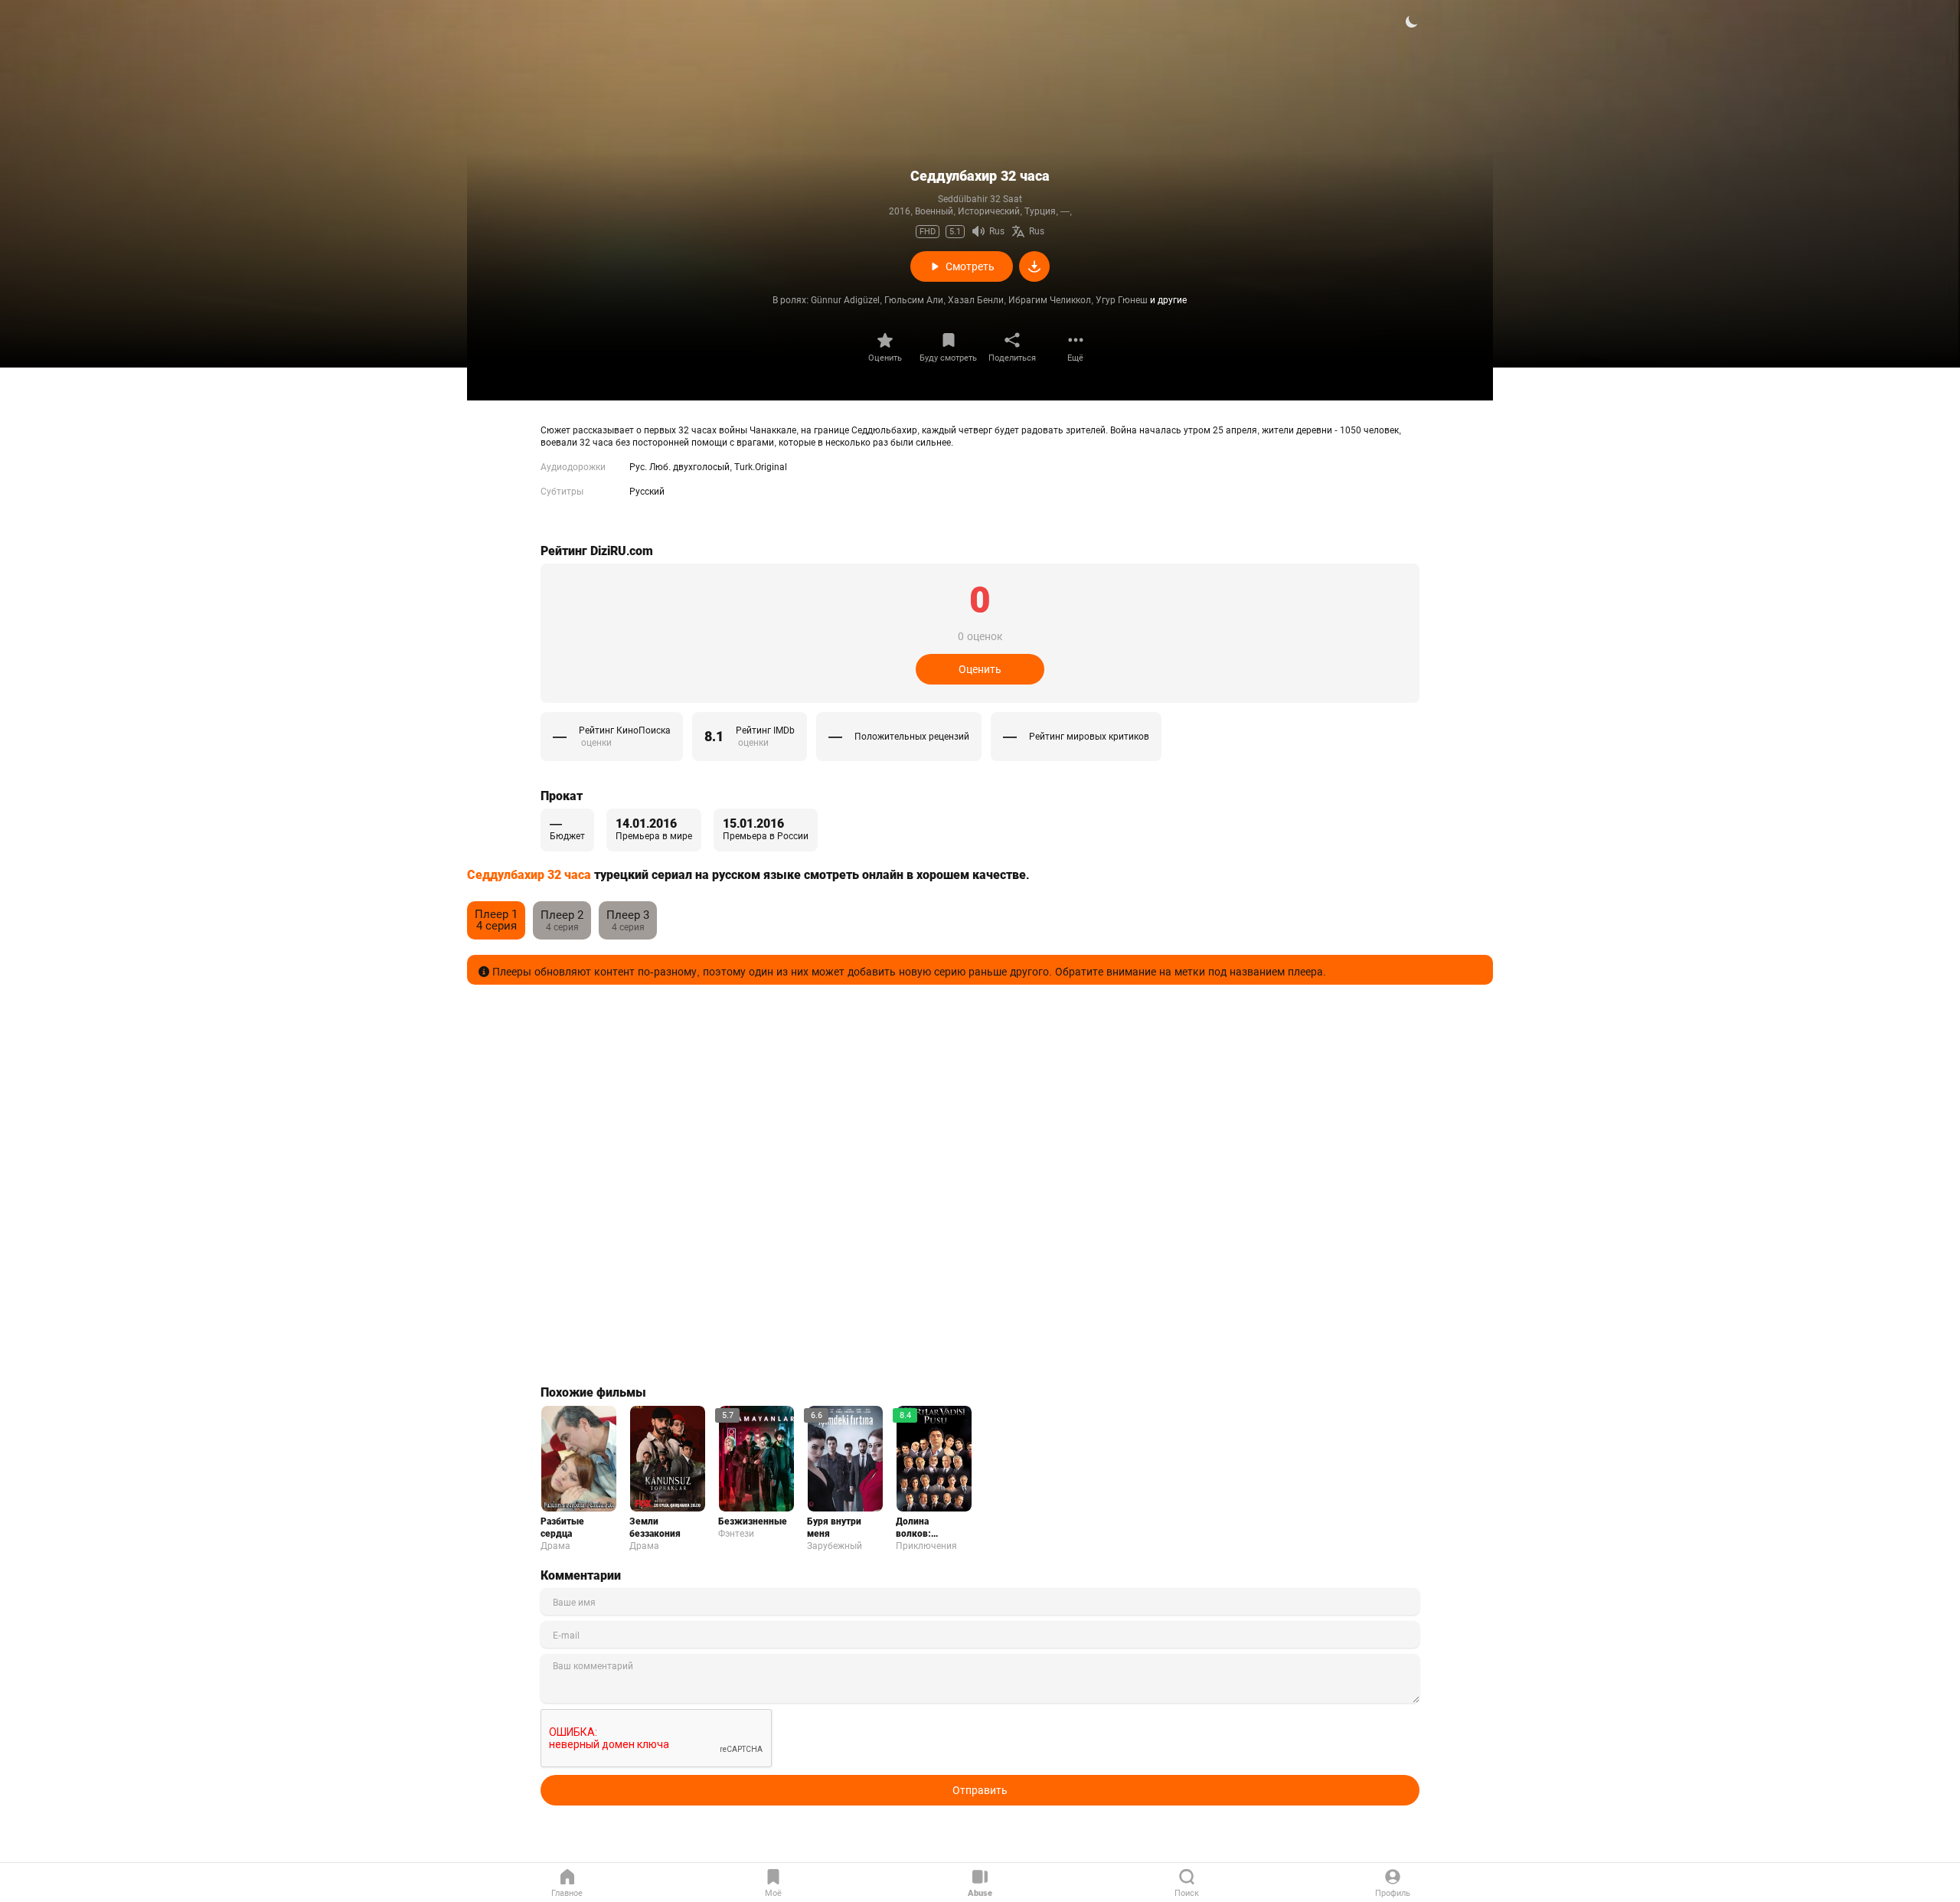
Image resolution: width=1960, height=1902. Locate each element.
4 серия (496, 920)
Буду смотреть (948, 358)
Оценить (885, 358)
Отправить (980, 1790)
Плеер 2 (562, 915)
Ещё (1075, 358)
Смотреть (970, 266)
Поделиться (1012, 358)
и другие (1168, 300)
